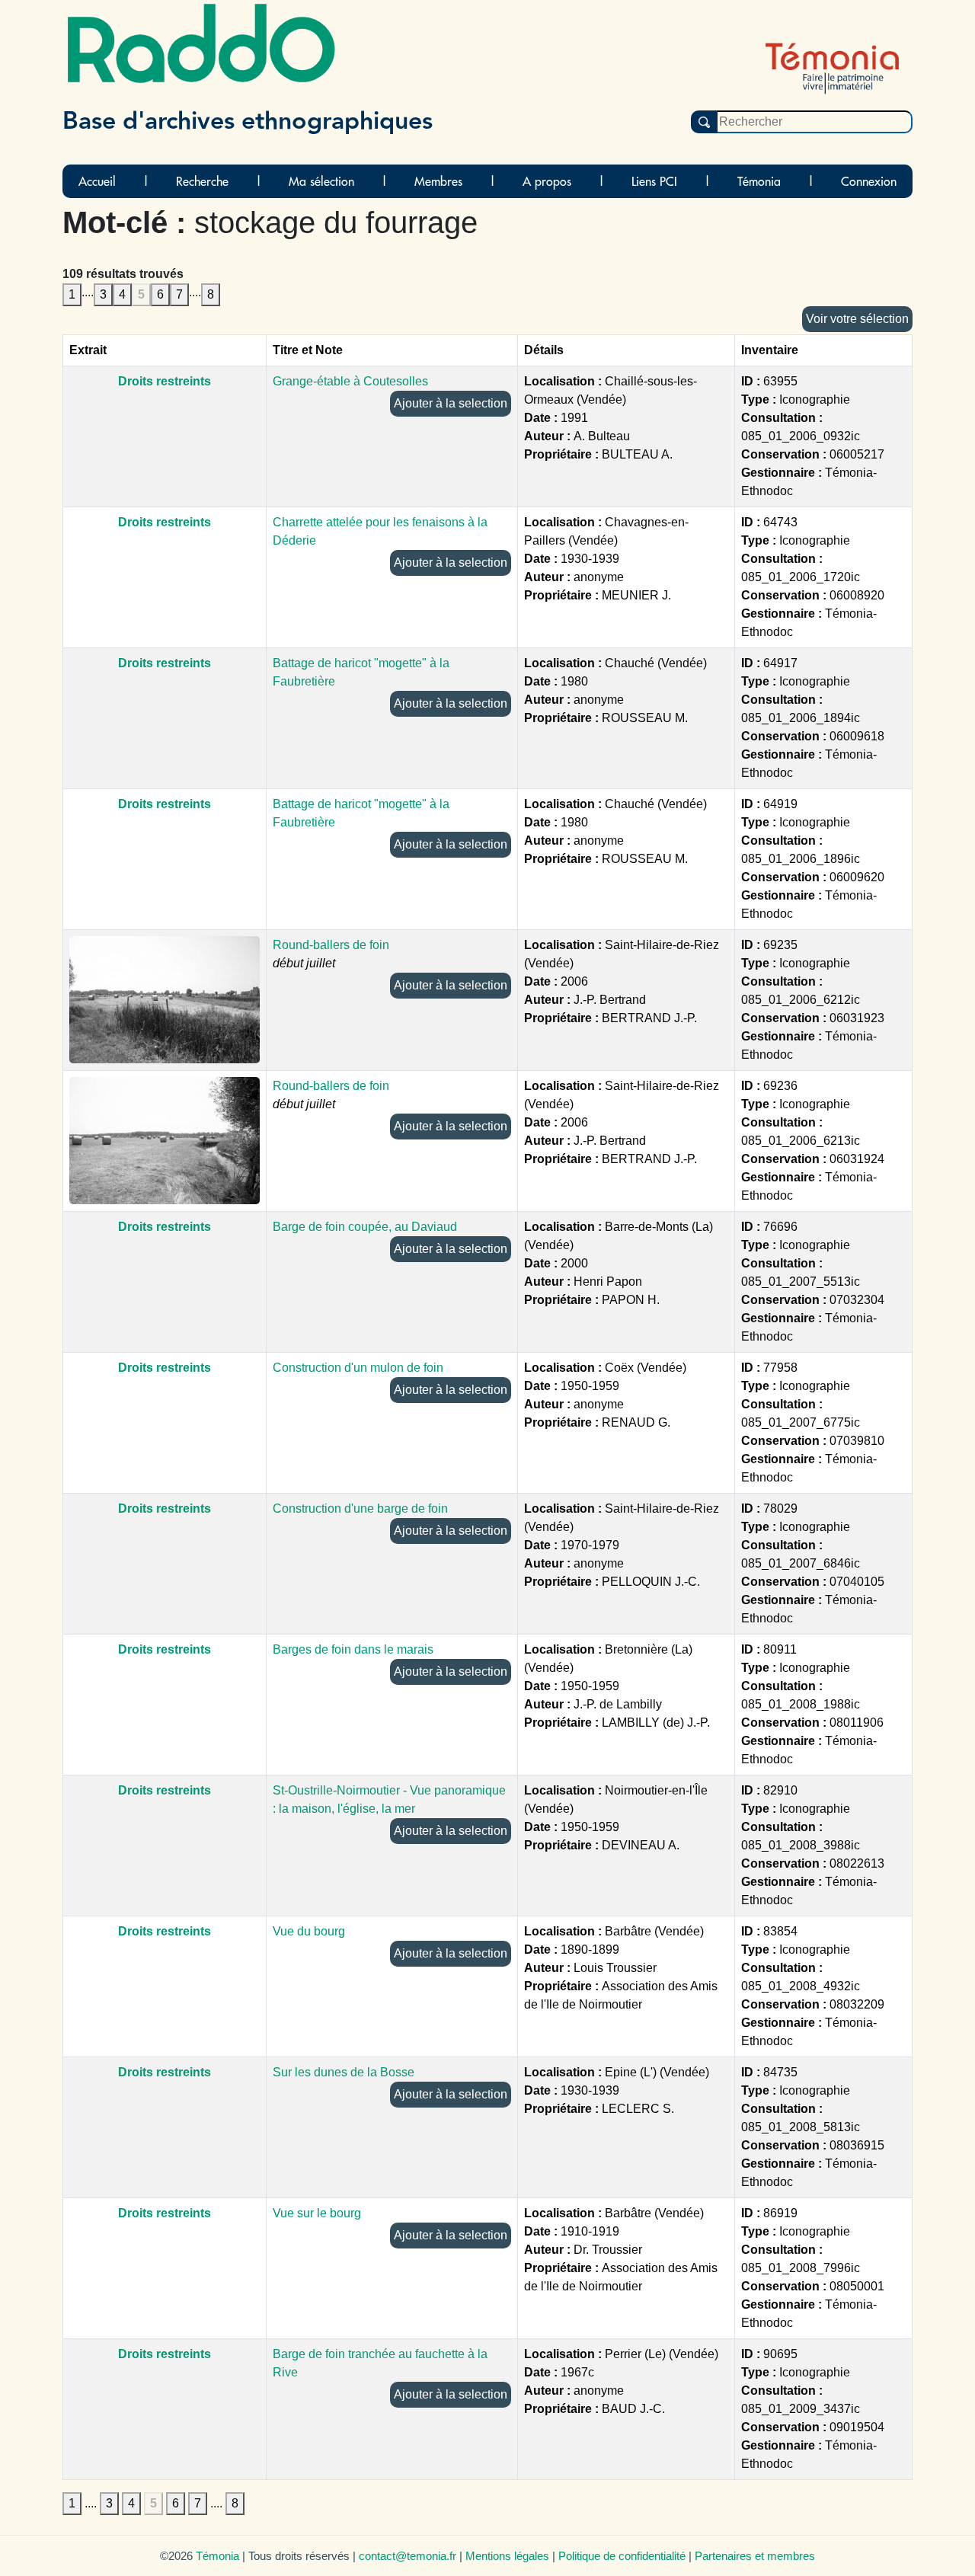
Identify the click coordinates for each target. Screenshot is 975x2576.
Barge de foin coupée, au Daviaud (365, 1227)
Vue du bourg (309, 1931)
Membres (438, 181)
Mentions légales (507, 2556)
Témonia (759, 181)
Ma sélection (321, 181)
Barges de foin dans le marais (353, 1649)
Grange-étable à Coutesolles (350, 381)
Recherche (202, 181)
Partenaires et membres (755, 2556)
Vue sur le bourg (317, 2213)
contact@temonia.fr (408, 2556)
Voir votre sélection (857, 319)
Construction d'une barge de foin (360, 1509)
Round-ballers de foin (331, 945)
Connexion (869, 181)
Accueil (97, 181)
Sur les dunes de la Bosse (344, 2072)
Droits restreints (165, 381)
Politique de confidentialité (622, 2556)
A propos (547, 181)
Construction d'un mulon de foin (358, 1368)
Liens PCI (654, 181)
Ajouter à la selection (451, 403)
